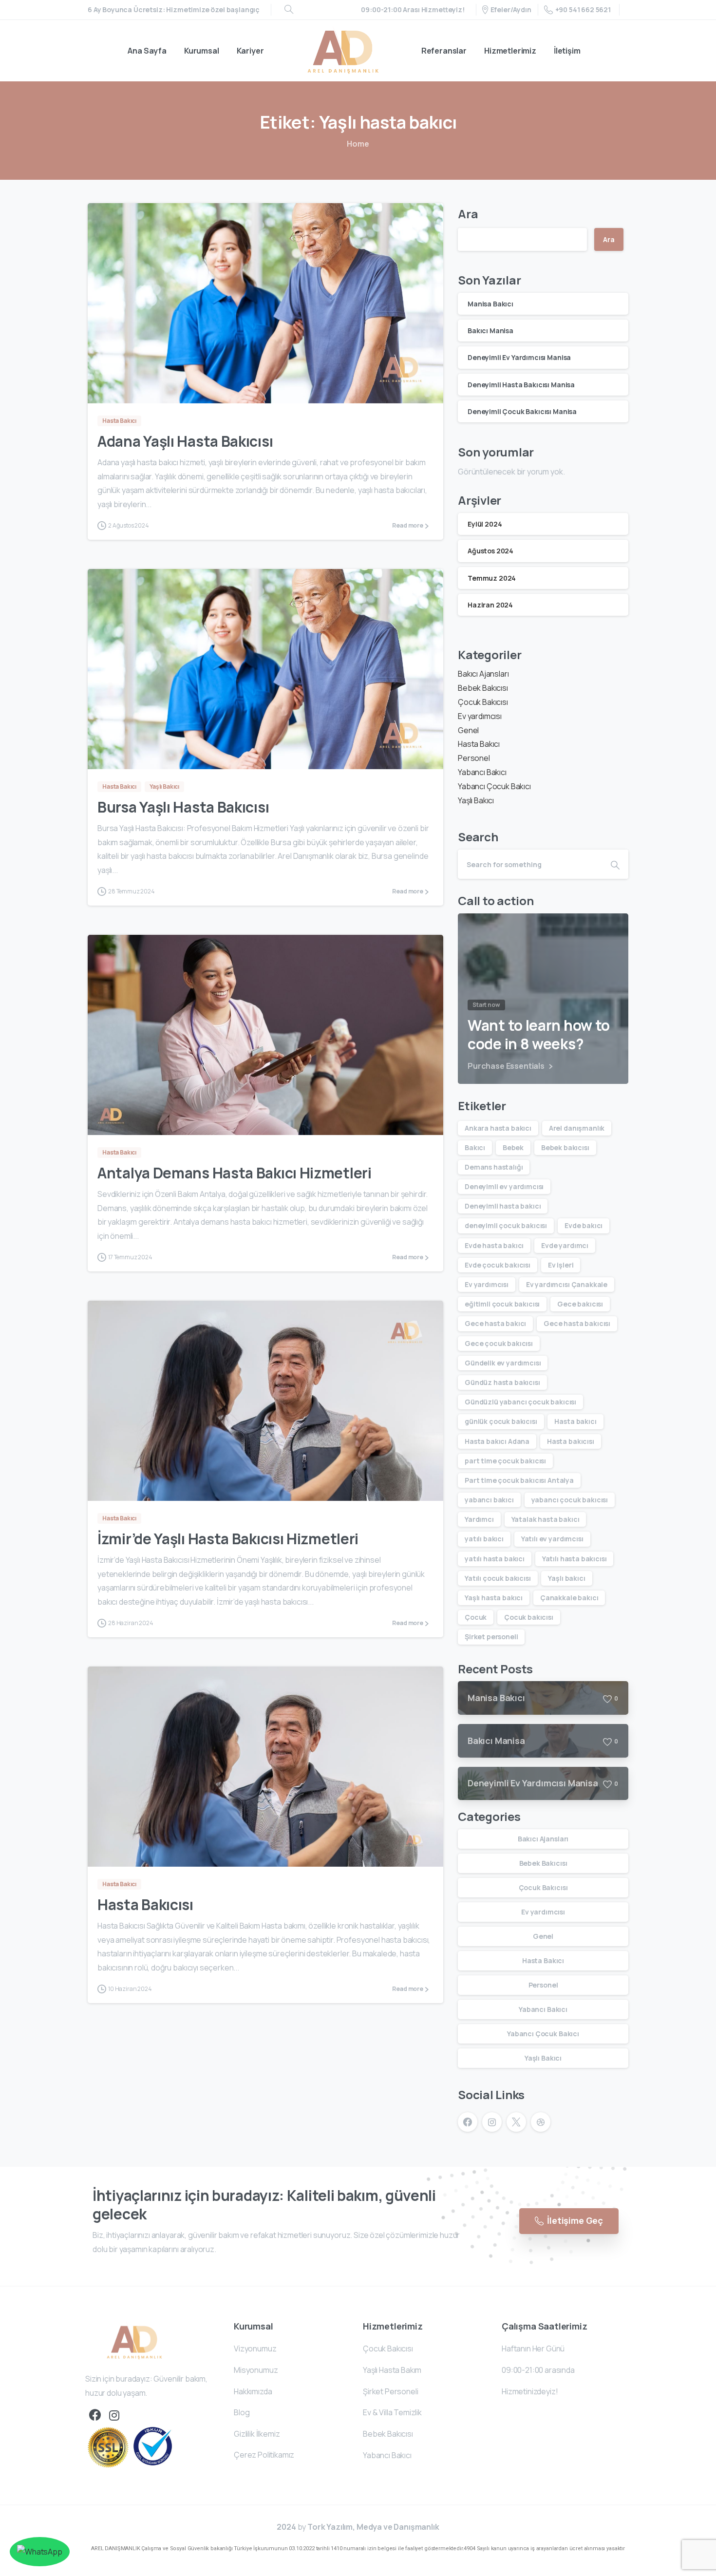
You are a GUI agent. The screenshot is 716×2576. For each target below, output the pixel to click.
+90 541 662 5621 (583, 9)
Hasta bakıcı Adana (497, 1441)
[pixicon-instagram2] (114, 2415)
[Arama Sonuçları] (289, 10)
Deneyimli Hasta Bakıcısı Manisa (521, 385)
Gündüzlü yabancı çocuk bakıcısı (520, 1402)
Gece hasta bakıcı (495, 1323)
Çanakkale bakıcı (569, 1598)
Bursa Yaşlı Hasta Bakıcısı (183, 807)
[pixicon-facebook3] (95, 2415)
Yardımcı (479, 1519)
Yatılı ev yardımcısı (552, 1539)
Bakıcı (475, 1147)
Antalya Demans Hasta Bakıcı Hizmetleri (235, 1173)
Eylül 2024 (485, 524)
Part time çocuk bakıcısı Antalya (519, 1480)
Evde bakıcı (584, 1225)
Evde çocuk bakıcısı (498, 1265)
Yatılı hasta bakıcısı (575, 1559)
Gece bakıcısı (580, 1304)
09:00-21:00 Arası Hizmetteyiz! (413, 10)
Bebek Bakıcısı (483, 688)
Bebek (513, 1147)
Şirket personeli (491, 1637)
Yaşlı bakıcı (566, 1578)
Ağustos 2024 (490, 551)
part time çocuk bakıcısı (505, 1461)
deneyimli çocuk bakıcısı (506, 1225)
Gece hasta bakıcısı (577, 1323)
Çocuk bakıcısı (529, 1617)
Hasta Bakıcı (479, 744)
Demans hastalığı (494, 1167)
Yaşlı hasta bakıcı (494, 1598)
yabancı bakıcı (489, 1500)
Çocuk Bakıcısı (483, 702)
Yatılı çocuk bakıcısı (498, 1578)
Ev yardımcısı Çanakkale (567, 1284)
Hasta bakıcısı (571, 1441)
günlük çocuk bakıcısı (501, 1421)
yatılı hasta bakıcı (495, 1559)
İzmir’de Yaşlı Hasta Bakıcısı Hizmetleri (228, 1539)
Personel (474, 758)
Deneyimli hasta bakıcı (503, 1206)
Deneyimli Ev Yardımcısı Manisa (519, 357)
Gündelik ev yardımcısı (503, 1363)
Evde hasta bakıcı (494, 1245)
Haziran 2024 (490, 605)
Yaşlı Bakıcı (476, 800)
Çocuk (476, 1617)
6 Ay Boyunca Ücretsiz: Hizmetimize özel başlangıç (174, 10)
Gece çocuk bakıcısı (499, 1343)
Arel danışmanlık (577, 1128)
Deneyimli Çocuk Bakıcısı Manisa (522, 411)
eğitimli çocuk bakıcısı (502, 1304)
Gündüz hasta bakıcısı (502, 1382)
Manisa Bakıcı (490, 304)
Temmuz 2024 (492, 578)
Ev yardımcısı (480, 716)
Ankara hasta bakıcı (498, 1128)
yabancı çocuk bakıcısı (570, 1500)
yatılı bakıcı (484, 1539)
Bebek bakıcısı (565, 1147)
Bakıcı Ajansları (483, 674)
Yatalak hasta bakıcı (546, 1519)
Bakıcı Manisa (490, 331)
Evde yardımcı (565, 1245)
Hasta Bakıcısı (145, 1904)
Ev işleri (561, 1265)
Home (358, 144)
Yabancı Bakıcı (482, 772)
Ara (468, 214)
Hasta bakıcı (575, 1421)
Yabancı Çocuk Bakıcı (494, 786)
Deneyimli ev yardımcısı (504, 1186)
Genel (468, 730)
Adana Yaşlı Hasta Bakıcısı (185, 441)
